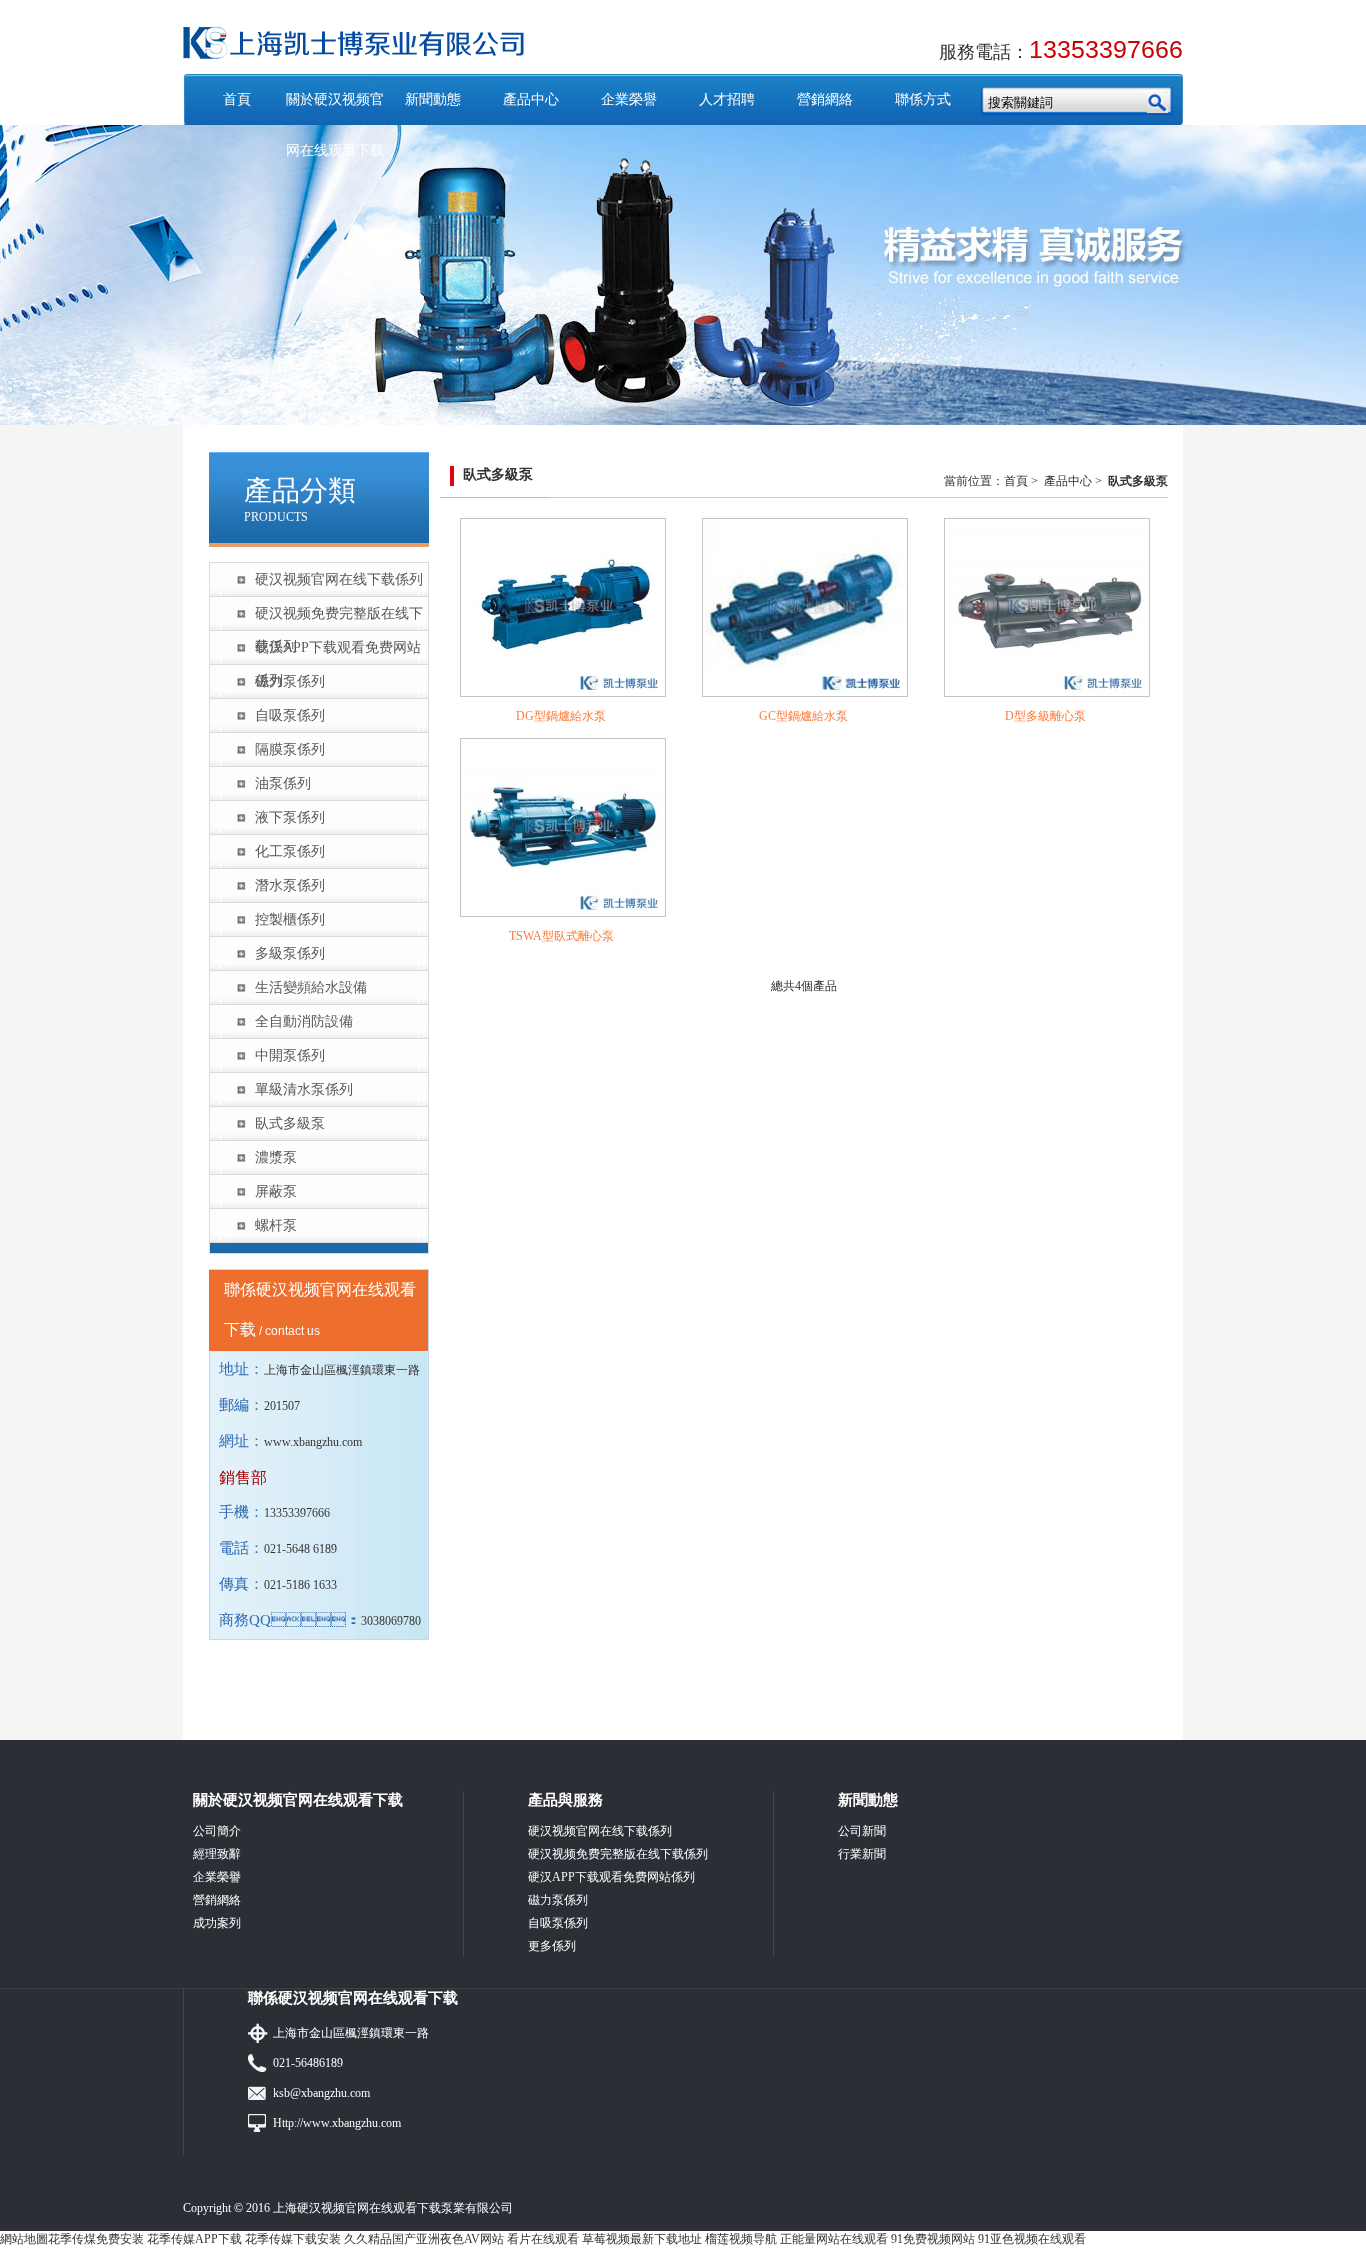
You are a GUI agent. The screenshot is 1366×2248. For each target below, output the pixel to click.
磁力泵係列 (290, 681)
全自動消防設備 (304, 1021)
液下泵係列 (290, 817)
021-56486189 (308, 2063)
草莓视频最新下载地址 (642, 2239)
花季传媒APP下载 (194, 2239)
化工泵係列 (290, 851)
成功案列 (217, 1923)
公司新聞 (862, 1831)
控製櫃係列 (290, 919)
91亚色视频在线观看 (1032, 2239)
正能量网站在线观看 (834, 2239)
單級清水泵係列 (304, 1089)
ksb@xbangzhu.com (321, 2093)
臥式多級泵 (290, 1123)
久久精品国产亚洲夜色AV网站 (424, 2239)
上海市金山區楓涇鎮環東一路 (351, 2033)
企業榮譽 (629, 99)
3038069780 (391, 1621)
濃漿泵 (276, 1157)
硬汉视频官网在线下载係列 (339, 579)
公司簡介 (217, 1831)
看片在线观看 (543, 2239)
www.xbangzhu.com (313, 1442)
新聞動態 (433, 99)
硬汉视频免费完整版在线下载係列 (339, 618)
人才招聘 (727, 99)
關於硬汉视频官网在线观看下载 (335, 125)
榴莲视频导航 (741, 2239)
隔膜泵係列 (290, 749)
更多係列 (552, 1946)
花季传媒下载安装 (293, 2239)
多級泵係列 (290, 953)
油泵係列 (283, 783)
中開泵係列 (290, 1055)
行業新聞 (862, 1854)
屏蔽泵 (276, 1191)
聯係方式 (923, 99)
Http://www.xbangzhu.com (337, 2123)
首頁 (237, 99)
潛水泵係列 (290, 885)
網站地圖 (24, 2239)
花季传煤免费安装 (96, 2239)
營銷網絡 (825, 99)
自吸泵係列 (290, 715)
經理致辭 (217, 1854)
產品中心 (531, 99)
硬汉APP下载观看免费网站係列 (338, 652)
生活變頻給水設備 (311, 987)
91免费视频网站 (933, 2239)
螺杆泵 (276, 1225)
